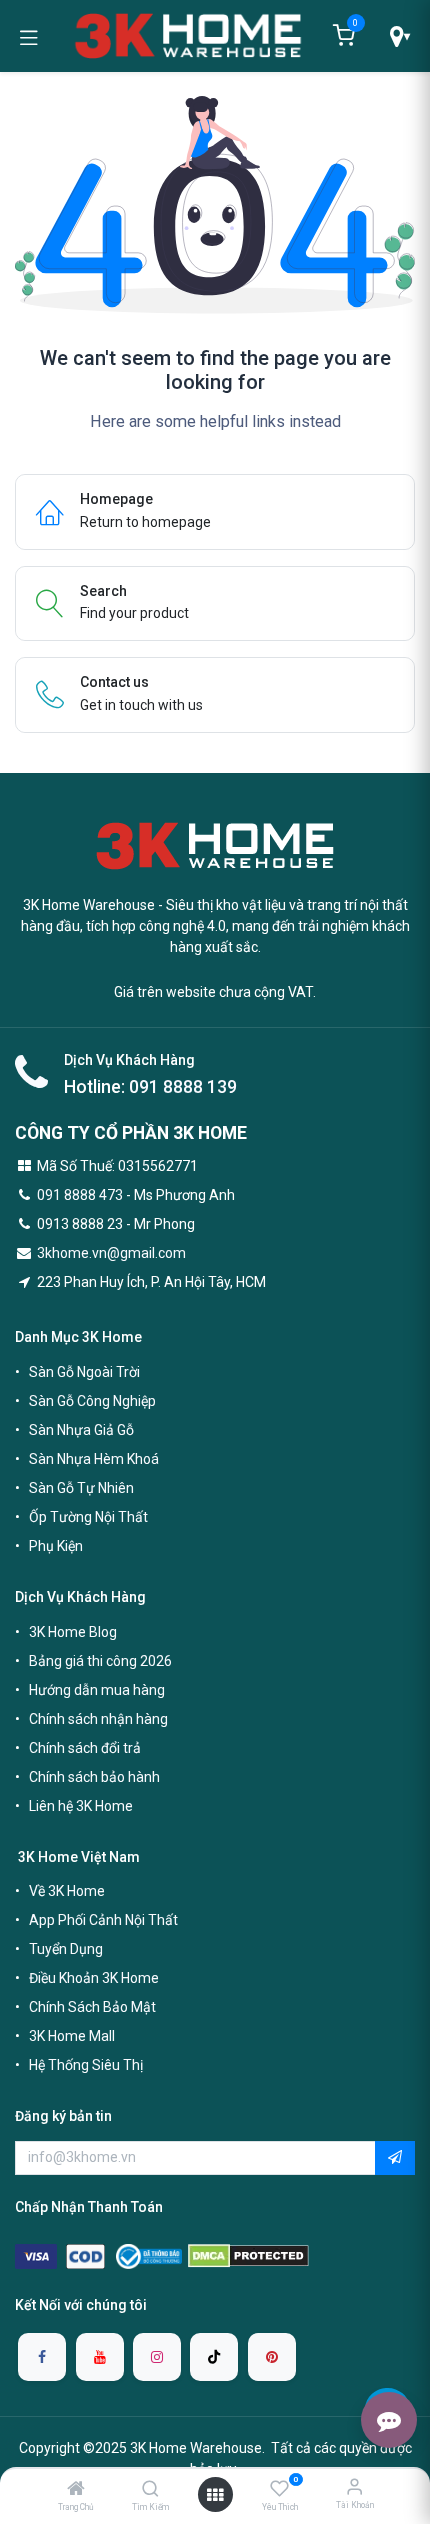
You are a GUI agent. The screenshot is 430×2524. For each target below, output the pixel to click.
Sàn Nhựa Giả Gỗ (81, 1430)
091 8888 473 (80, 1195)
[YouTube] (100, 2357)
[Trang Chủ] (76, 2490)
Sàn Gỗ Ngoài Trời (84, 1372)
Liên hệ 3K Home (81, 1806)
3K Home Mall (72, 2036)
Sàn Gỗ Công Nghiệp (92, 1401)
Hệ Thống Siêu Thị (86, 2065)
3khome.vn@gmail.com (111, 1253)
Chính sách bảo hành (94, 1777)
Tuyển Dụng (66, 1949)
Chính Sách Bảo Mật (92, 2007)
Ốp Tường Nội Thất (88, 1517)
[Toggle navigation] (29, 36)
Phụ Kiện (56, 1546)
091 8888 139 (183, 1087)
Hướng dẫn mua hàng (97, 1690)
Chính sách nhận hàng (98, 1719)
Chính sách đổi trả (85, 1748)
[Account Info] (354, 2486)
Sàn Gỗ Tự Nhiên (81, 1488)
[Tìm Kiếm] (150, 2490)
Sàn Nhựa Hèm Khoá (94, 1459)
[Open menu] (215, 2495)
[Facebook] (42, 2357)
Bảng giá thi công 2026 (100, 1661)
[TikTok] (214, 2357)
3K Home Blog (73, 1632)
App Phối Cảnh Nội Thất (103, 1920)
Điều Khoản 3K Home (94, 1978)
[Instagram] (157, 2357)
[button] (395, 2158)
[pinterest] (272, 2357)
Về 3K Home (67, 1891)
